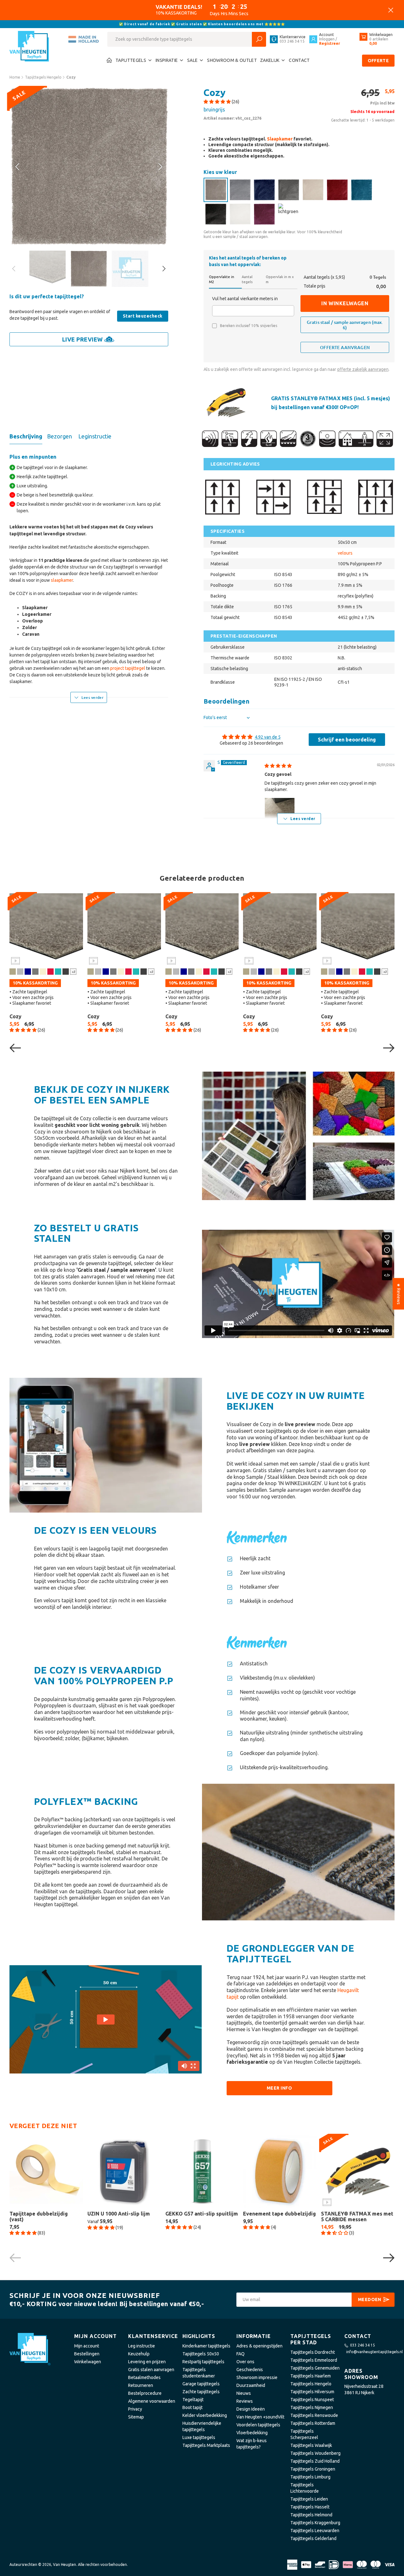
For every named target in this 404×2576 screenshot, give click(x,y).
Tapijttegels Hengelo (311, 2384)
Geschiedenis (250, 2370)
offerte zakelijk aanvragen (363, 369)
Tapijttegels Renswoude (314, 2415)
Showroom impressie (257, 2377)
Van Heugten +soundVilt (260, 2417)
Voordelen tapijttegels (258, 2425)
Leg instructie (142, 2346)
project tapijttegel (128, 668)
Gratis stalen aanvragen (151, 2370)
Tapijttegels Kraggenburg (315, 2523)
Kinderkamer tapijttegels (206, 2346)
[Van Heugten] (30, 48)
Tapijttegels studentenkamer (199, 2373)
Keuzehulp (139, 2354)
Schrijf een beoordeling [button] (347, 740)
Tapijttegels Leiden (309, 2499)
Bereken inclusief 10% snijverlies (249, 326)
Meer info (279, 2088)
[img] (278, 766)
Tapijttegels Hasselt (310, 2507)
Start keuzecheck (143, 316)
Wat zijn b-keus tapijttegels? (252, 2444)
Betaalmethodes (144, 2377)
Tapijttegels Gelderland (313, 2538)
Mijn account (87, 2346)
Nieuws (244, 2393)
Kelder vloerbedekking (205, 2415)
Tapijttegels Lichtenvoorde (305, 2488)
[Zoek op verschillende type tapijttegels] (259, 39)
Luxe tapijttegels (199, 2437)
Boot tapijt (193, 2407)
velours (345, 553)
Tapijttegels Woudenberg (315, 2453)
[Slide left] (160, 167)
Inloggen (327, 39)
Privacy (135, 2409)
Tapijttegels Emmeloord (314, 2360)
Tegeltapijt (193, 2400)
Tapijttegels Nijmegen (312, 2407)
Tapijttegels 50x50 (201, 2354)
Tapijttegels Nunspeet (312, 2400)
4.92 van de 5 (268, 737)
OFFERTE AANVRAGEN (345, 347)
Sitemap (136, 2417)
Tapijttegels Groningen (313, 2469)
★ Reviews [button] (399, 1294)
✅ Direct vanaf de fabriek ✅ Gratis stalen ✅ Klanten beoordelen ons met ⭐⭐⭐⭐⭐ (202, 24)
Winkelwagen (88, 2362)
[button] (218, 102)
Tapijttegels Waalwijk (311, 2445)
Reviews (245, 2401)
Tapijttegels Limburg (310, 2477)
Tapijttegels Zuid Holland (315, 2461)
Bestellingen (87, 2354)
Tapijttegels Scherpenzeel (304, 2434)
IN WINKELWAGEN (345, 303)
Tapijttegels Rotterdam (313, 2423)
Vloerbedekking (252, 2433)
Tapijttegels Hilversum (312, 2392)
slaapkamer (62, 580)
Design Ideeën (251, 2409)
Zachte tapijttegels (201, 2392)
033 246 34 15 (362, 2345)
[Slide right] (18, 167)
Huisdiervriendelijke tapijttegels (202, 2426)
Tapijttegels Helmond (311, 2515)
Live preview (83, 339)
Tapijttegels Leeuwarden (315, 2531)
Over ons (245, 2362)
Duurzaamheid (251, 2385)
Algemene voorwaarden (152, 2401)
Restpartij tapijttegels (203, 2362)
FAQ (241, 2354)
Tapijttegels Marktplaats (206, 2445)
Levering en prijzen (147, 2362)
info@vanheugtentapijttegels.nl (374, 2352)
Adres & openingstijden (259, 2346)
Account (327, 35)
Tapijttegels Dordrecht (313, 2352)
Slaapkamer (280, 139)
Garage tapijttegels (201, 2384)
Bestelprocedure (145, 2393)
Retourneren (141, 2385)
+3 (73, 971)
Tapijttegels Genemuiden (315, 2368)
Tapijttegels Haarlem (311, 2376)
